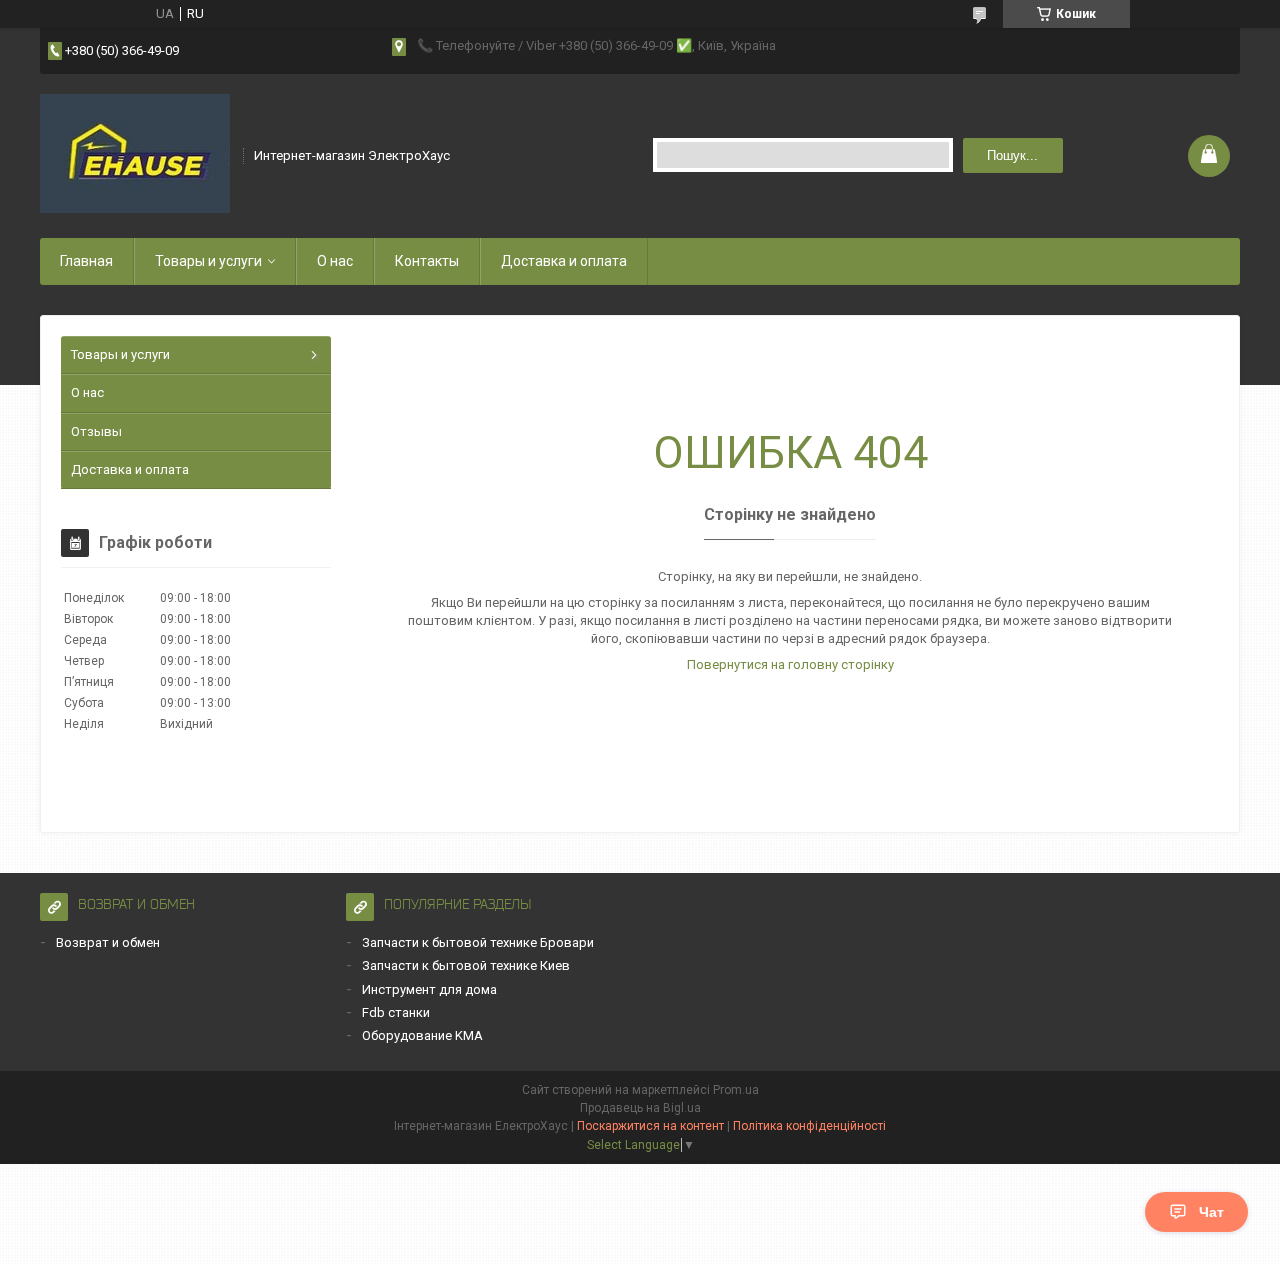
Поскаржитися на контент (650, 1126)
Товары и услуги (208, 261)
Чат (1211, 1212)
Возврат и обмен (108, 942)
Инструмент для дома (429, 989)
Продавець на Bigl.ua (640, 1108)
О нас (335, 261)
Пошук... (1012, 155)
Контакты (427, 261)
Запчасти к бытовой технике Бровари (478, 942)
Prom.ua (736, 1090)
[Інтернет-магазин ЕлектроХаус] (135, 154)
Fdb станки (396, 1012)
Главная (86, 261)
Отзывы (96, 431)
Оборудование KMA (422, 1035)
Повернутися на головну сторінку (790, 664)
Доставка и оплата (564, 261)
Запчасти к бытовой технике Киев (466, 965)
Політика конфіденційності (809, 1126)
